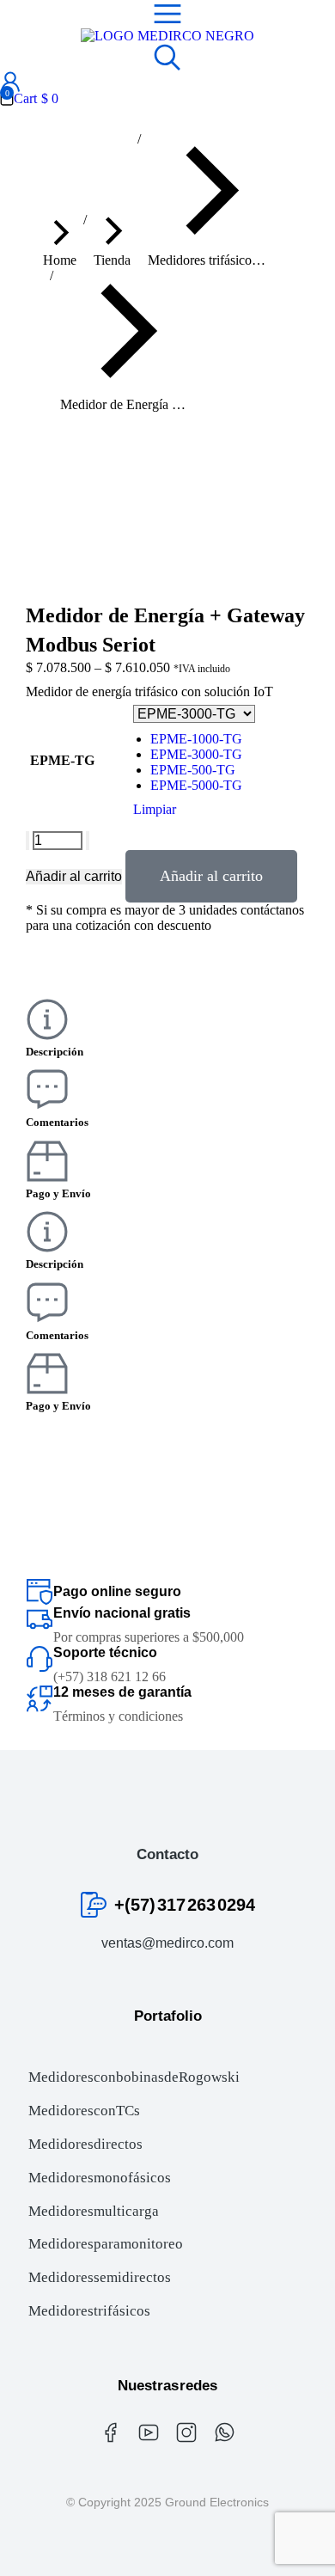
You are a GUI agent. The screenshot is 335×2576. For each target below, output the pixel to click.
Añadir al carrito (74, 876)
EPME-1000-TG (196, 739)
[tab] (167, 1029)
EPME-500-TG (193, 770)
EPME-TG (62, 760)
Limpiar (155, 809)
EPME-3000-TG (196, 754)
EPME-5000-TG (196, 785)
